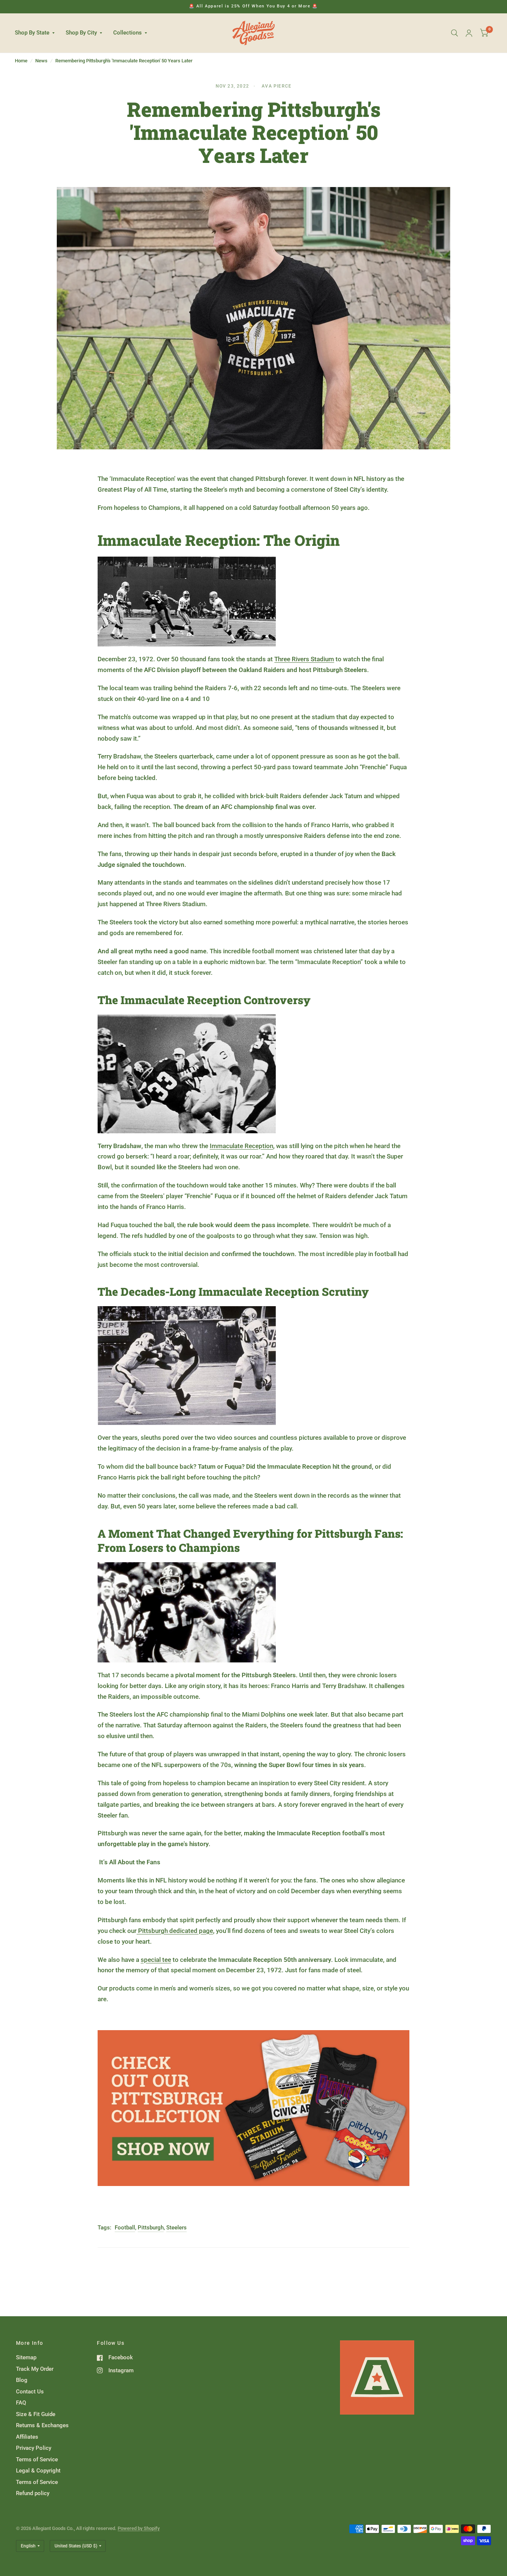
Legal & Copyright (38, 2471)
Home (21, 61)
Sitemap (26, 2357)
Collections (127, 33)
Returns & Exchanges (42, 2425)
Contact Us (30, 2392)
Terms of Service (37, 2459)
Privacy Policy (34, 2448)
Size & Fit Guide (36, 2414)
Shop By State (32, 33)
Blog (22, 2380)
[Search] (454, 33)
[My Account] (469, 33)
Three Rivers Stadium (304, 659)
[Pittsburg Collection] (253, 2107)
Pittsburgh (151, 2228)
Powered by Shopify (139, 2528)
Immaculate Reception (241, 1146)
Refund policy (33, 2493)
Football (125, 2228)
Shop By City (81, 33)
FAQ (21, 2403)
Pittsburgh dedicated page (176, 1931)
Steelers (176, 2228)
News (41, 61)
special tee (156, 1960)
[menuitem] (37, 33)
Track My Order (35, 2369)
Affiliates (27, 2437)
